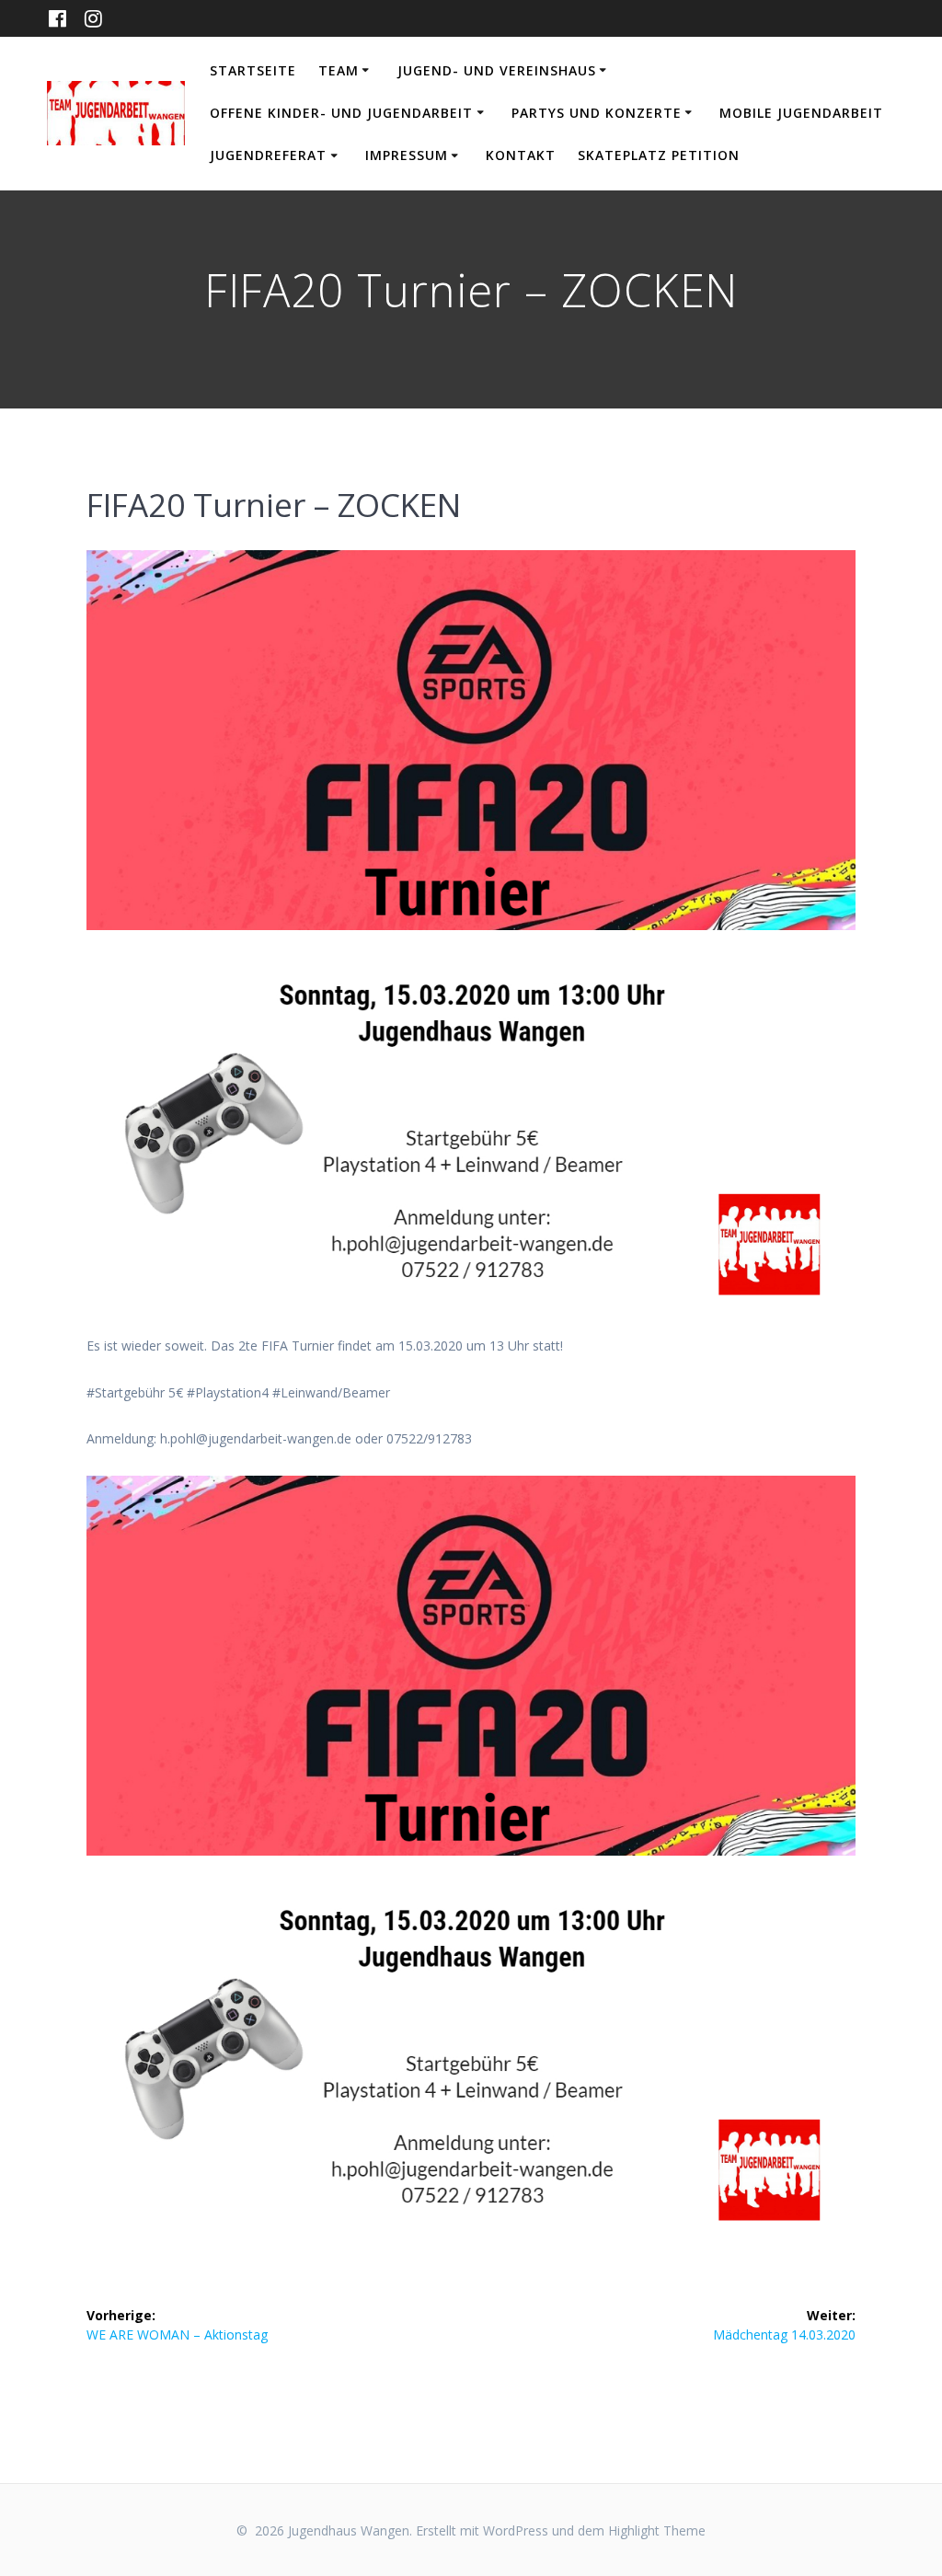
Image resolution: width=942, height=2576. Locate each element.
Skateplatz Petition (659, 155)
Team (339, 70)
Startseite (253, 70)
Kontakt (521, 155)
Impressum (407, 155)
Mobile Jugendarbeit (801, 113)
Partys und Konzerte (597, 113)
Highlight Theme (657, 2530)
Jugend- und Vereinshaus (497, 70)
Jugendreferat (268, 155)
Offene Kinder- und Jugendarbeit (341, 113)
